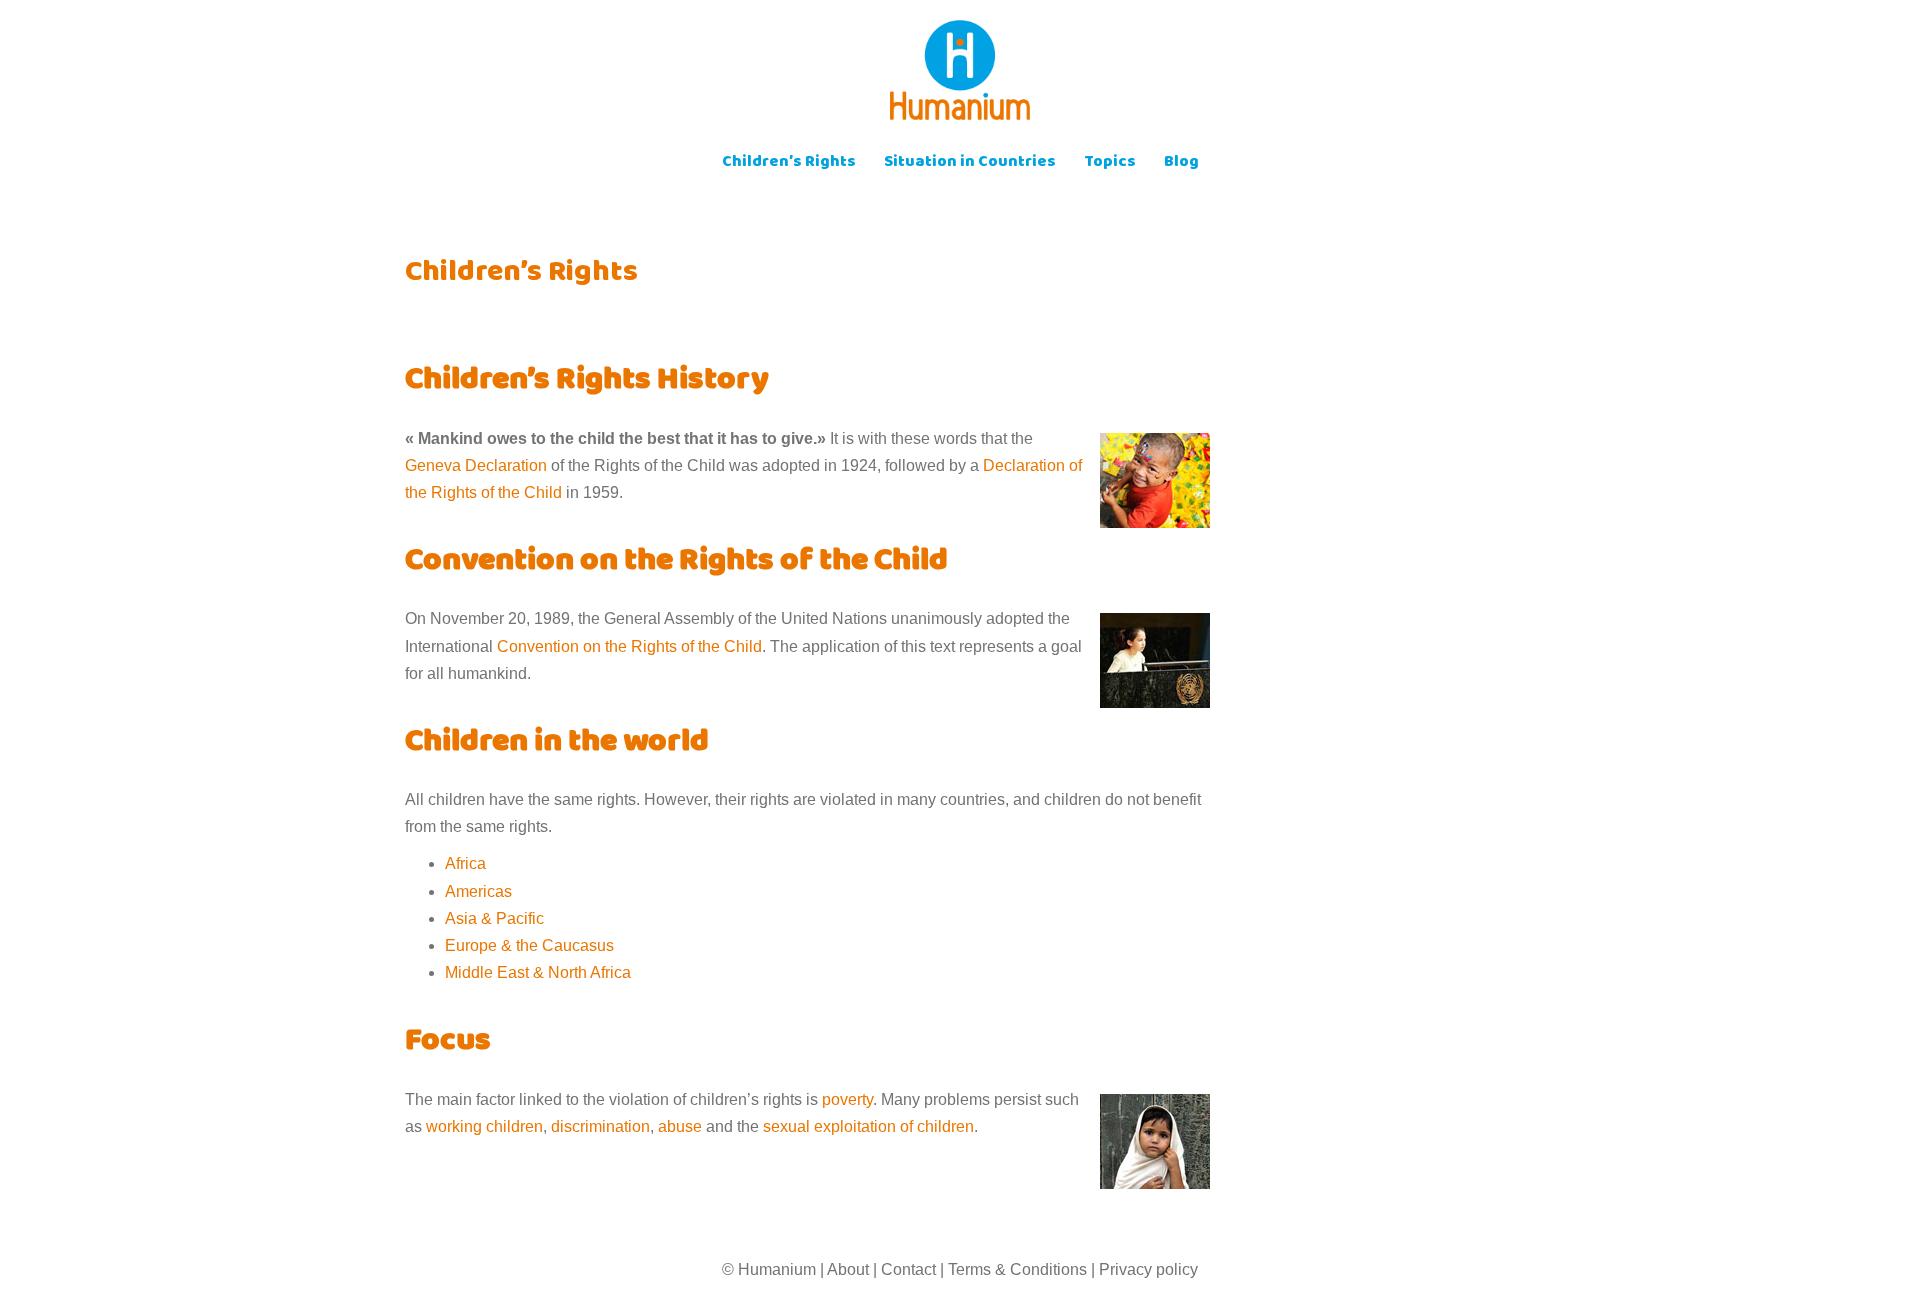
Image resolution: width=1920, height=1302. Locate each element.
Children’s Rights (789, 163)
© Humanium (769, 1269)
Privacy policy (1148, 1269)
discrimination (600, 1126)
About (848, 1269)
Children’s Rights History (587, 382)
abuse (680, 1126)
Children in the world (557, 744)
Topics (1110, 163)
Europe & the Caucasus (529, 945)
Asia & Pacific (494, 918)
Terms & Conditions (1017, 1269)
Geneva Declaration (476, 465)
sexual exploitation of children (868, 1126)
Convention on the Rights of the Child (676, 563)
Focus (448, 1043)
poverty (847, 1099)
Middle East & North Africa (538, 972)
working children (484, 1126)
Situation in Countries (970, 163)
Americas (478, 891)
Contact (908, 1269)
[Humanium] (960, 76)
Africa (465, 863)
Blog (1181, 163)
